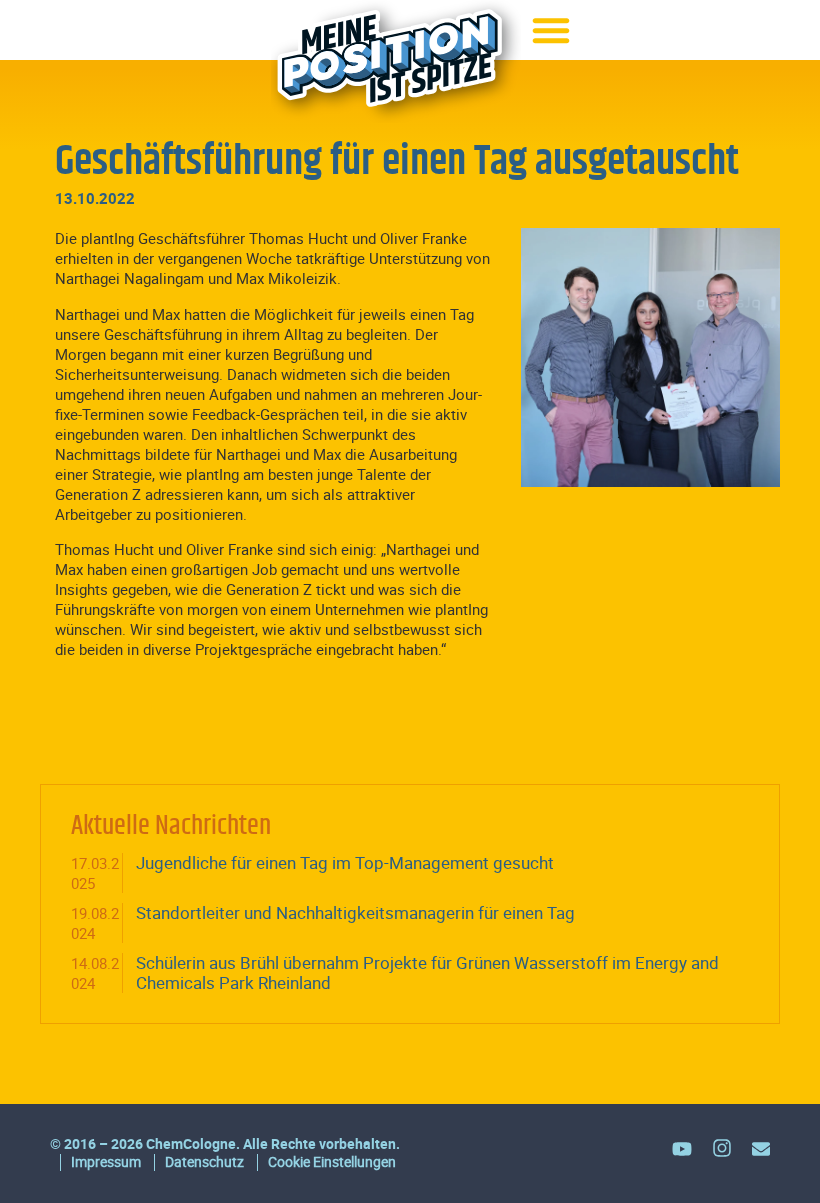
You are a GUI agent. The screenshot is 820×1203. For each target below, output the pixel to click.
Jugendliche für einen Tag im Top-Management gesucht (345, 862)
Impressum (106, 1162)
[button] (551, 30)
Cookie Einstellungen (332, 1162)
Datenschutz (204, 1162)
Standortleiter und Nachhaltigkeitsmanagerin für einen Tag (355, 912)
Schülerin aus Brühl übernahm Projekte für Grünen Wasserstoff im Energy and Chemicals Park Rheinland (427, 972)
